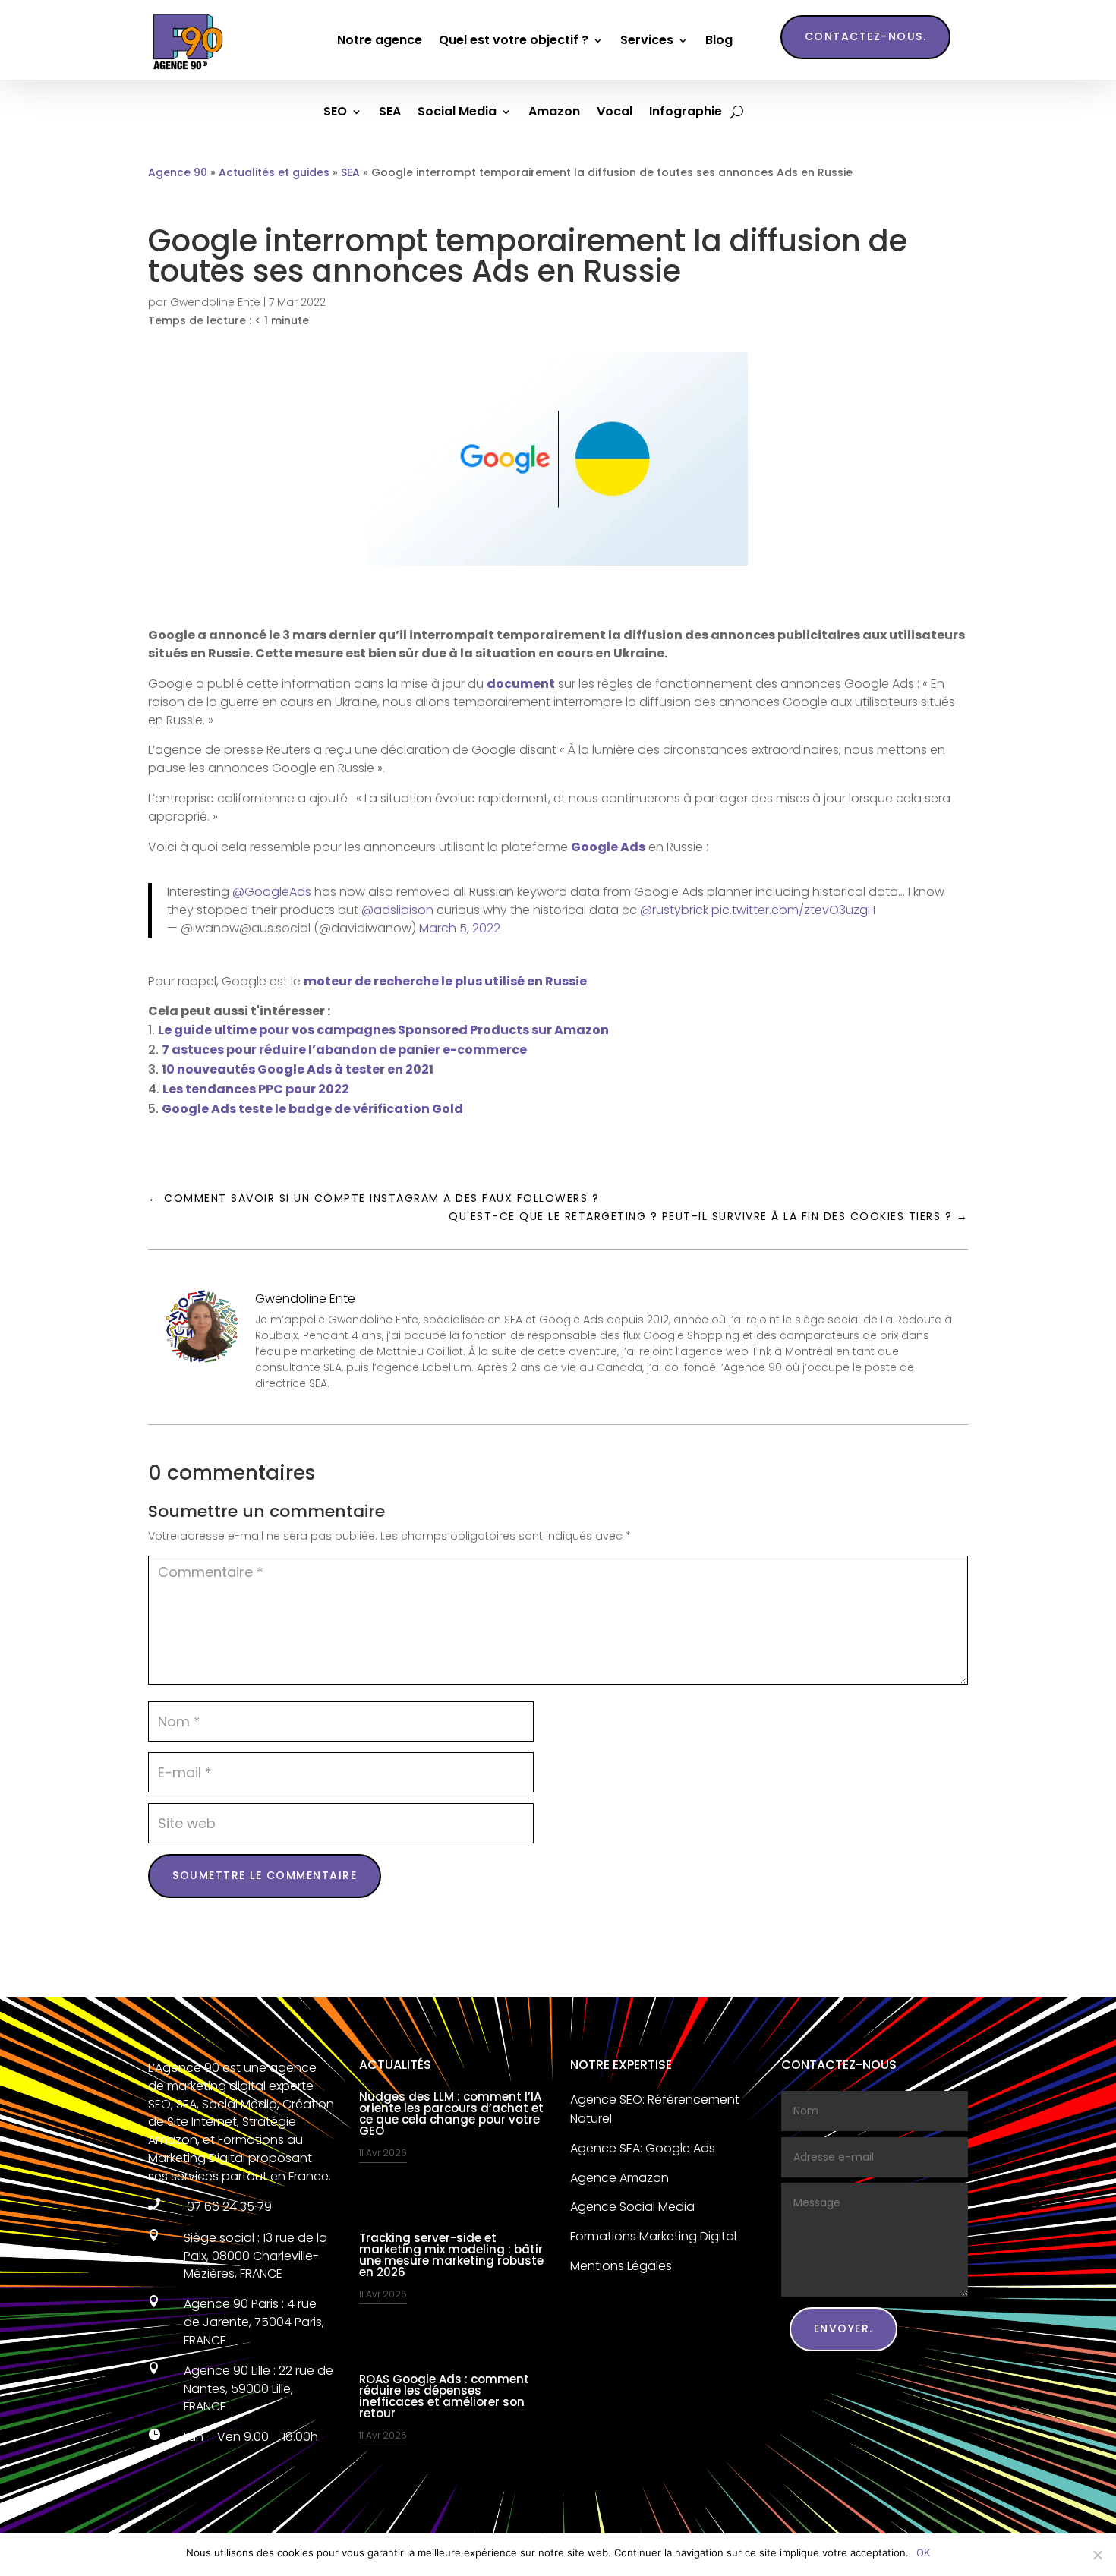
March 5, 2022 (460, 928)
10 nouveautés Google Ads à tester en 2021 (298, 1069)
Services (647, 40)
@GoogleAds (272, 892)
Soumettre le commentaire (265, 1875)
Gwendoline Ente (215, 302)
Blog (719, 40)
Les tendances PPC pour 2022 (256, 1089)
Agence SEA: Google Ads (643, 2148)
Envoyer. (843, 2328)
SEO (335, 113)
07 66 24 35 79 (228, 2207)
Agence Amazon (619, 2178)
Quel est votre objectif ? (514, 40)
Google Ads (608, 847)
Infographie (686, 113)
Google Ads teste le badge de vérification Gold (312, 1109)
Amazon (554, 113)
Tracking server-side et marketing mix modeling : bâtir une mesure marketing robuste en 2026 (451, 2255)
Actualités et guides (274, 172)
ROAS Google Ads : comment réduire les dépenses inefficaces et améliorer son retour (444, 2396)
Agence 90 (178, 172)
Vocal (615, 113)
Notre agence (380, 40)
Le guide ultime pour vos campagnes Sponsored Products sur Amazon (383, 1030)
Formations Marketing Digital (653, 2236)
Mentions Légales (621, 2266)
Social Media (457, 113)
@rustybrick (674, 910)
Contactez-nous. (866, 36)
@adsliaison (397, 910)
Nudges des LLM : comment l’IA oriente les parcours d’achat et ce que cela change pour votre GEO (451, 2114)
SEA (390, 113)
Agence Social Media (632, 2207)
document (521, 684)
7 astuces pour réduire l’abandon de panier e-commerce (344, 1050)
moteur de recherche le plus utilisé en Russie (445, 981)
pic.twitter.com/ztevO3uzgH (793, 910)
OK (923, 2552)
